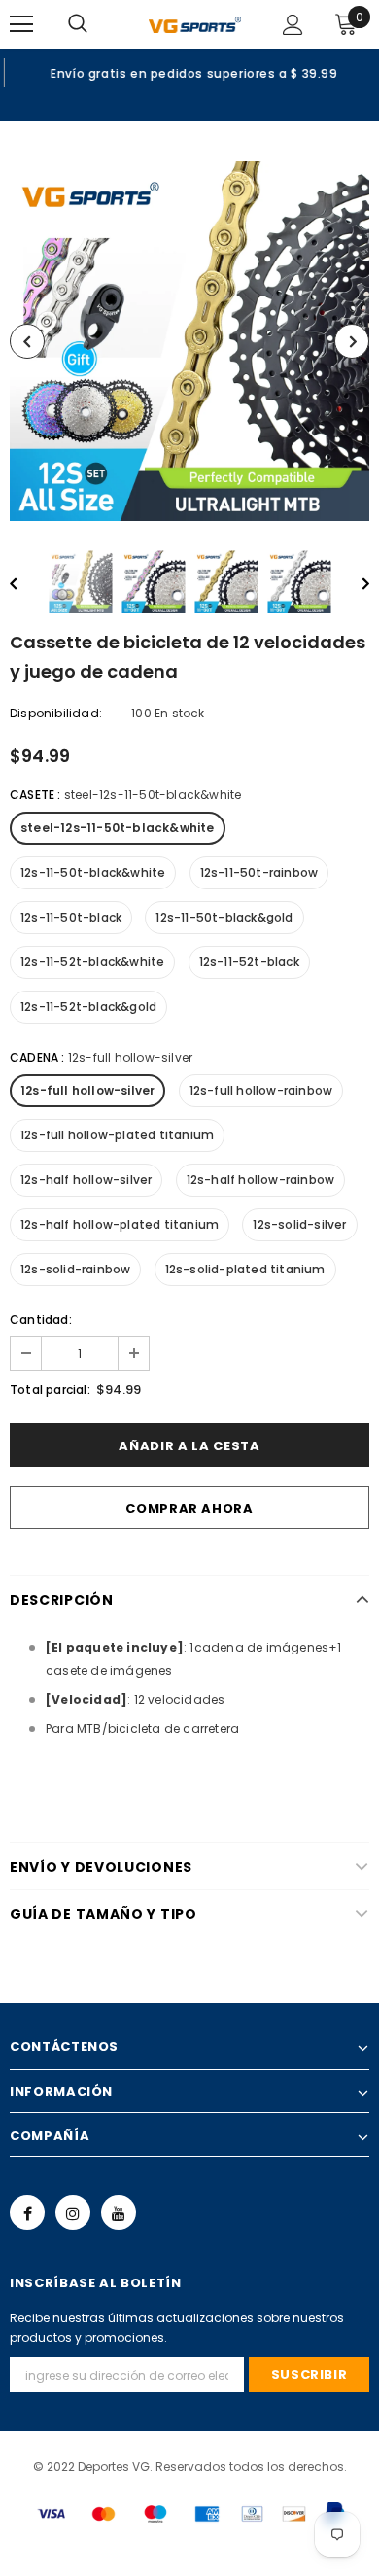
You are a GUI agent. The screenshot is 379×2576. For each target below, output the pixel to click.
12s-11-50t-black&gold (224, 917)
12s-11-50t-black (71, 917)
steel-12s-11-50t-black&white (118, 828)
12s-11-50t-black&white (93, 872)
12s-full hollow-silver (87, 1090)
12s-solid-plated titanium (245, 1269)
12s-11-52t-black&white (92, 962)
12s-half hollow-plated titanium (120, 1224)
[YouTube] (119, 2212)
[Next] (352, 341)
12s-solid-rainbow (75, 1269)
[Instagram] (73, 2212)
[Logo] (195, 23)
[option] (189, 73)
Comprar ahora (189, 1508)
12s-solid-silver (299, 1224)
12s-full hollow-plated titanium (117, 1135)
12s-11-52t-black (249, 962)
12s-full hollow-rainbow (261, 1090)
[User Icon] (293, 25)
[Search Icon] (97, 24)
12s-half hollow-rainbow (261, 1180)
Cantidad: (41, 1320)
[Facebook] (27, 2212)
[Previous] (27, 341)
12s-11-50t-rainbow (259, 872)
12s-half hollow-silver (86, 1180)
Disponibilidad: (56, 713)
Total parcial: (50, 1390)
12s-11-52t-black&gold (88, 1007)
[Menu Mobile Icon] (21, 24)
